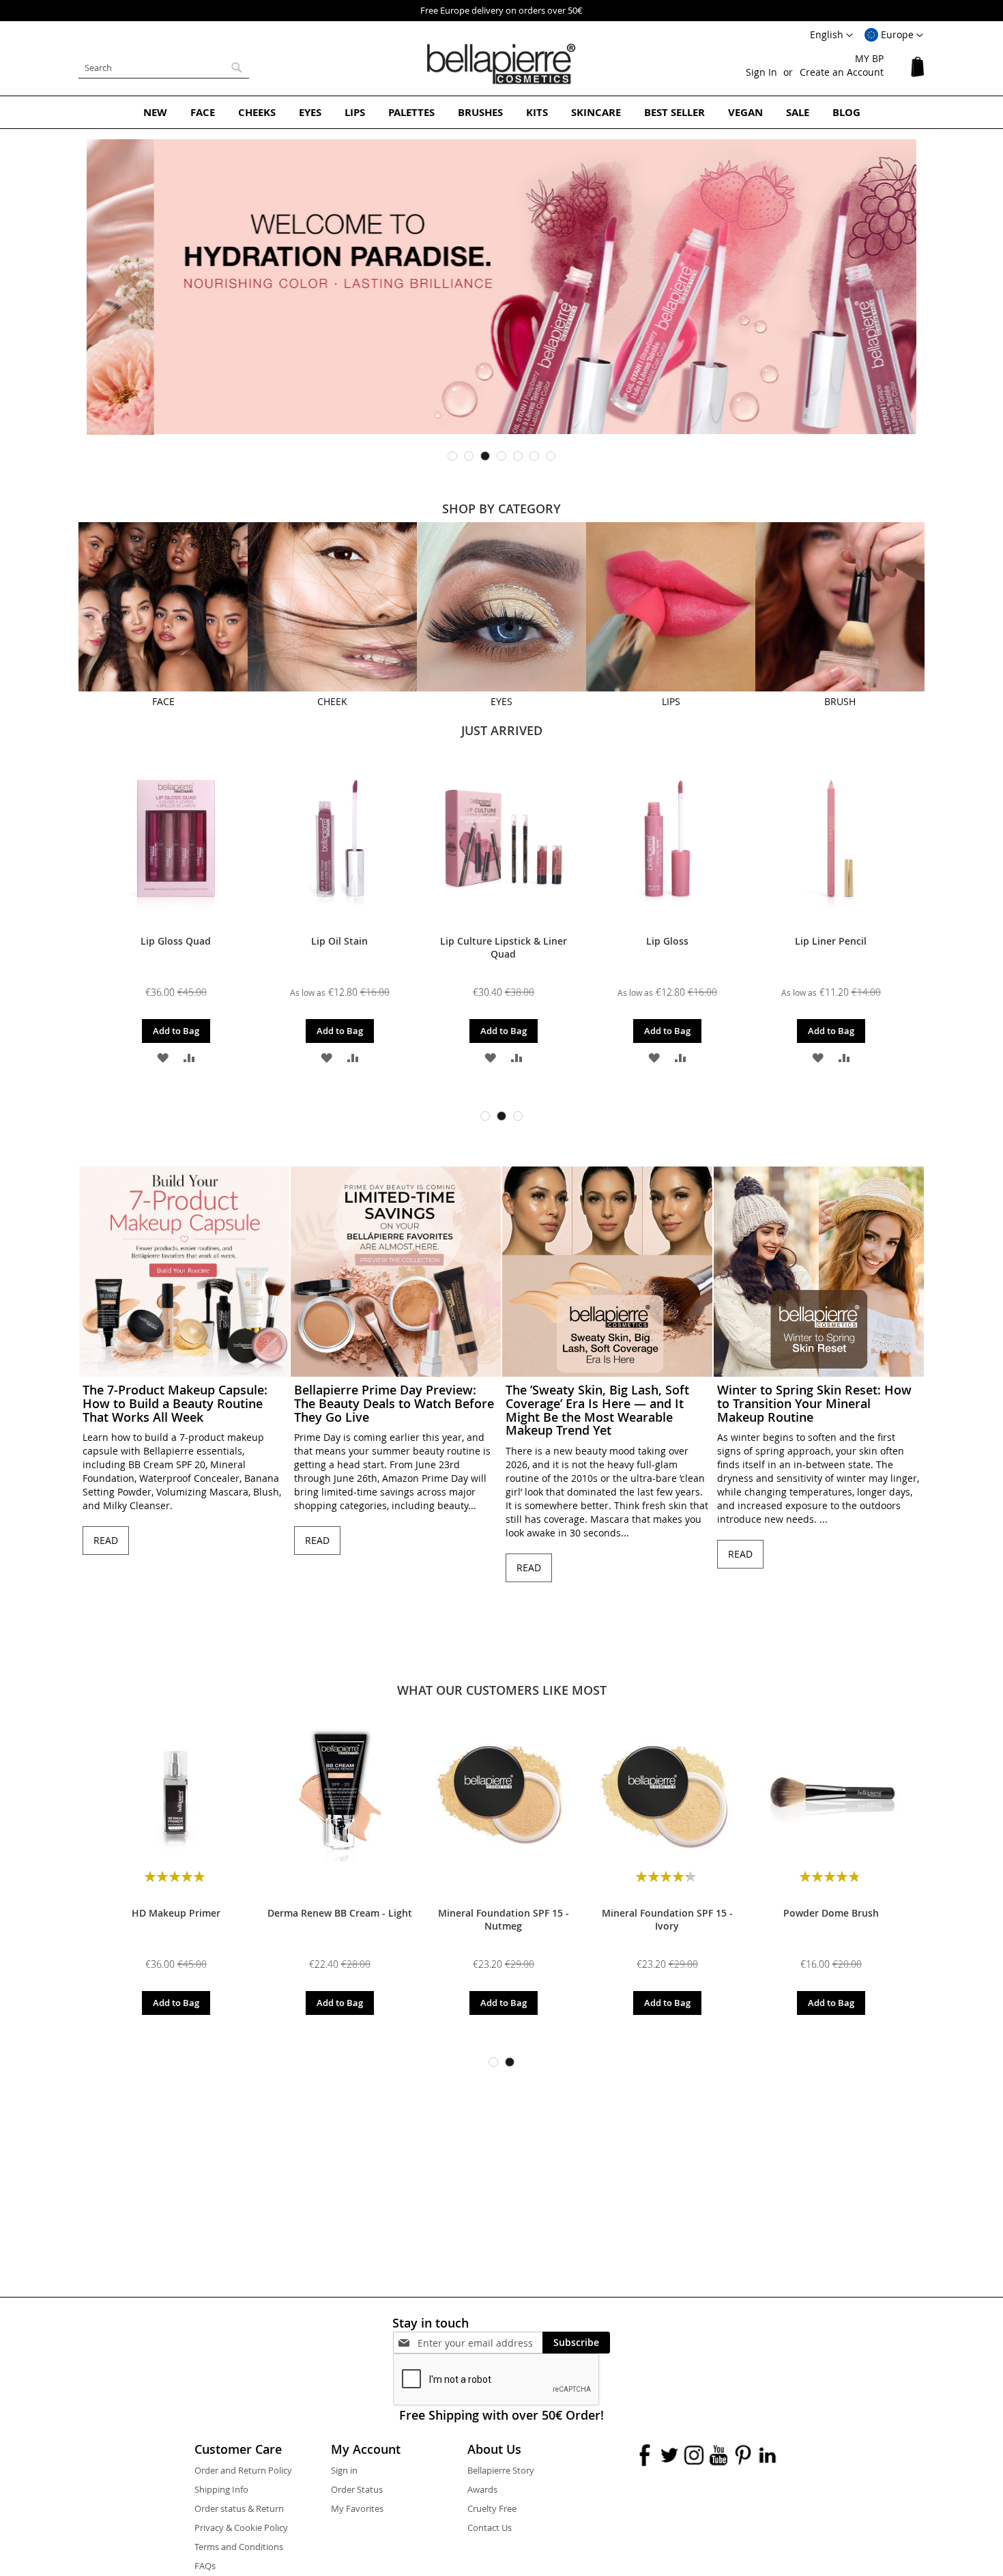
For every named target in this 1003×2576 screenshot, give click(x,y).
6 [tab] (534, 456)
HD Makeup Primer (176, 1913)
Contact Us (490, 2528)
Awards (482, 2489)
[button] (894, 35)
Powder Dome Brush (831, 1913)
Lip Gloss (667, 941)
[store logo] (501, 64)
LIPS (671, 701)
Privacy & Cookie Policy (241, 2528)
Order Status (357, 2489)
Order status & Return (239, 2508)
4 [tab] (501, 456)
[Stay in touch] (480, 2343)
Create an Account (842, 72)
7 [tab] (551, 456)
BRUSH (840, 701)
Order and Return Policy (243, 2470)
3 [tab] (485, 456)
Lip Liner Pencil (831, 941)
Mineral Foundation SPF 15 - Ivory (667, 1919)
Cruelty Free (492, 2508)
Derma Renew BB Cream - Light (340, 1913)
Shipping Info (221, 2489)
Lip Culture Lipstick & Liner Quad (504, 947)
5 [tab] (518, 456)
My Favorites (357, 2508)
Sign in (344, 2470)
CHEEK (332, 701)
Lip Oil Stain (339, 941)
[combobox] (164, 68)
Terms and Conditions (239, 2547)
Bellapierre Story (501, 2470)
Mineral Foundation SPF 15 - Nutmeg (504, 1919)
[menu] (501, 112)
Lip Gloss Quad (176, 941)
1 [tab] (452, 456)
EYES (501, 701)
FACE (163, 701)
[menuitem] (155, 112)
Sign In (761, 72)
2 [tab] (469, 456)
